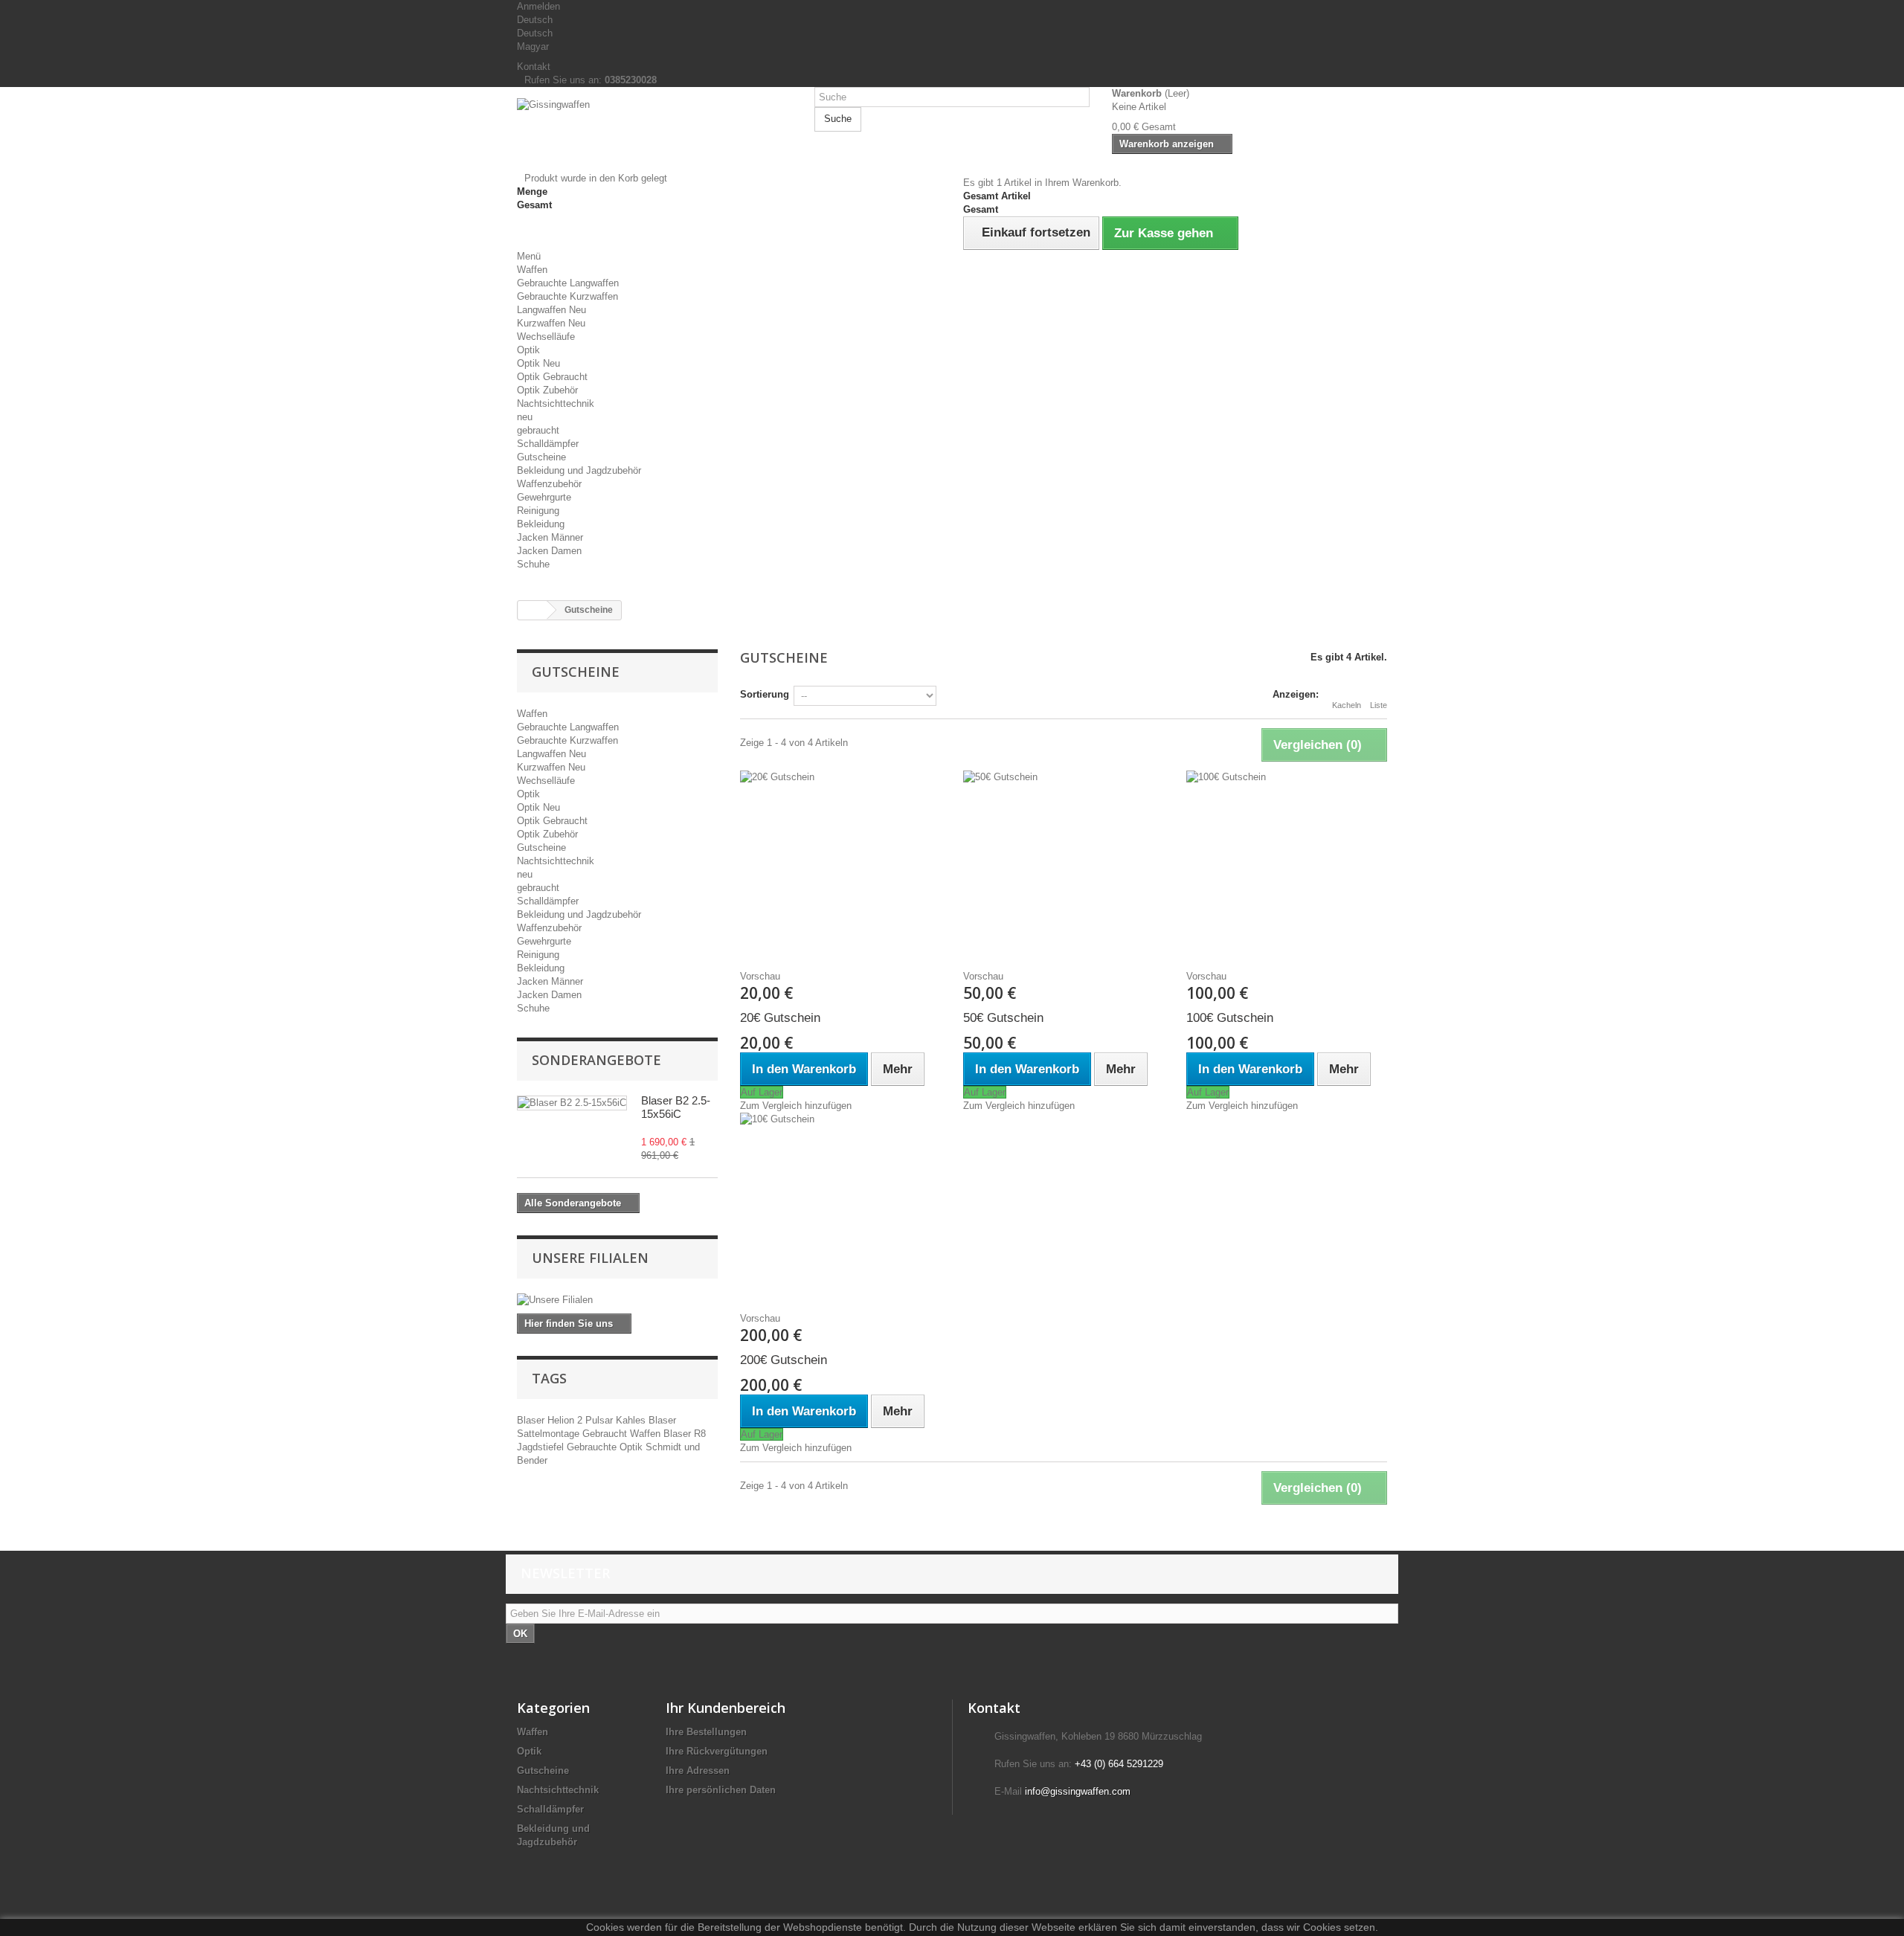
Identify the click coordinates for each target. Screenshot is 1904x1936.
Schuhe (533, 564)
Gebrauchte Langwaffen (568, 283)
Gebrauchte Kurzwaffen (567, 296)
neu (525, 417)
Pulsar (601, 1420)
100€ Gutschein (1230, 1018)
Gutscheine (541, 457)
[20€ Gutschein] (840, 864)
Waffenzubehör (549, 484)
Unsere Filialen (590, 1258)
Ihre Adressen (698, 1771)
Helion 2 (566, 1420)
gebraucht (538, 430)
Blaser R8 (685, 1434)
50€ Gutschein (1003, 1018)
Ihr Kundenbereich (726, 1708)
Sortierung (765, 694)
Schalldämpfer (548, 444)
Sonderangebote (596, 1060)
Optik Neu (538, 363)
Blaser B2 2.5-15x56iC (676, 1107)
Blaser (532, 1420)
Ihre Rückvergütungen (717, 1751)
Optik (528, 350)
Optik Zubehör (547, 390)
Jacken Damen (549, 551)
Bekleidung (541, 524)
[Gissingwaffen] (654, 135)
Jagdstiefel (542, 1447)
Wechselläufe (546, 337)
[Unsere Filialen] (617, 1300)
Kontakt (534, 67)
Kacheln (1347, 705)
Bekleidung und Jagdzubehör (579, 470)
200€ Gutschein (784, 1360)
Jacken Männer (550, 537)
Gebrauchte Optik (606, 1447)
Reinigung (538, 511)
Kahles (632, 1420)
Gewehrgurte (544, 497)
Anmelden (538, 6)
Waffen (532, 270)
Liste (1379, 705)
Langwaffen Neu (551, 310)
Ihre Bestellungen (706, 1732)
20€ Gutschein (780, 1018)
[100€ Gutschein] (1287, 864)
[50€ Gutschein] (1064, 864)
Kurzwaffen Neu (551, 323)
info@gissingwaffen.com (1078, 1791)
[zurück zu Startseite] (533, 610)
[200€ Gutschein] (840, 1206)
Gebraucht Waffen (623, 1434)
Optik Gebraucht (552, 377)
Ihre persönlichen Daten (721, 1790)
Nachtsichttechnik (556, 403)
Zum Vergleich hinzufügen (796, 1106)
